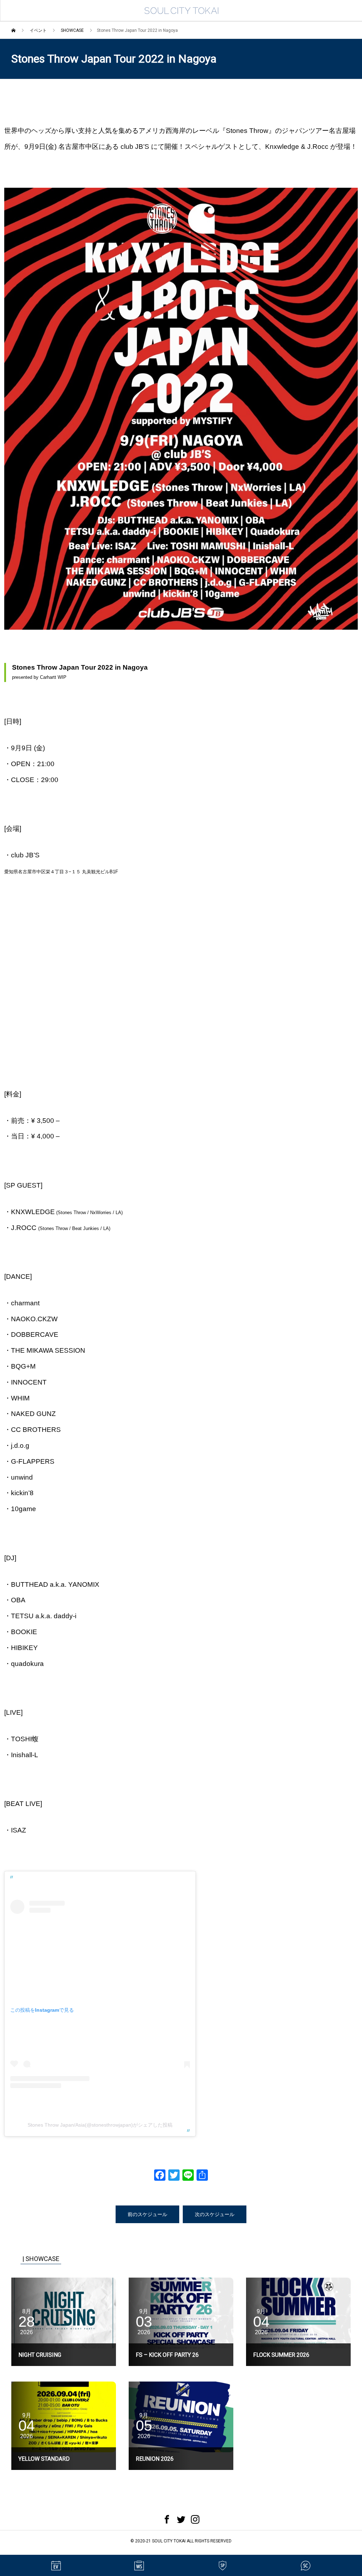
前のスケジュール (147, 2214)
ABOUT (306, 2565)
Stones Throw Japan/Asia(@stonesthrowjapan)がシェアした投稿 (100, 2125)
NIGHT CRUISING (40, 2355)
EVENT (56, 2565)
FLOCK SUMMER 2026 (281, 2355)
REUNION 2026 (155, 2459)
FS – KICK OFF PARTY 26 (167, 2355)
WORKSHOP (139, 2565)
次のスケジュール (215, 2214)
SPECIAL (223, 2565)
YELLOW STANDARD (44, 2459)
